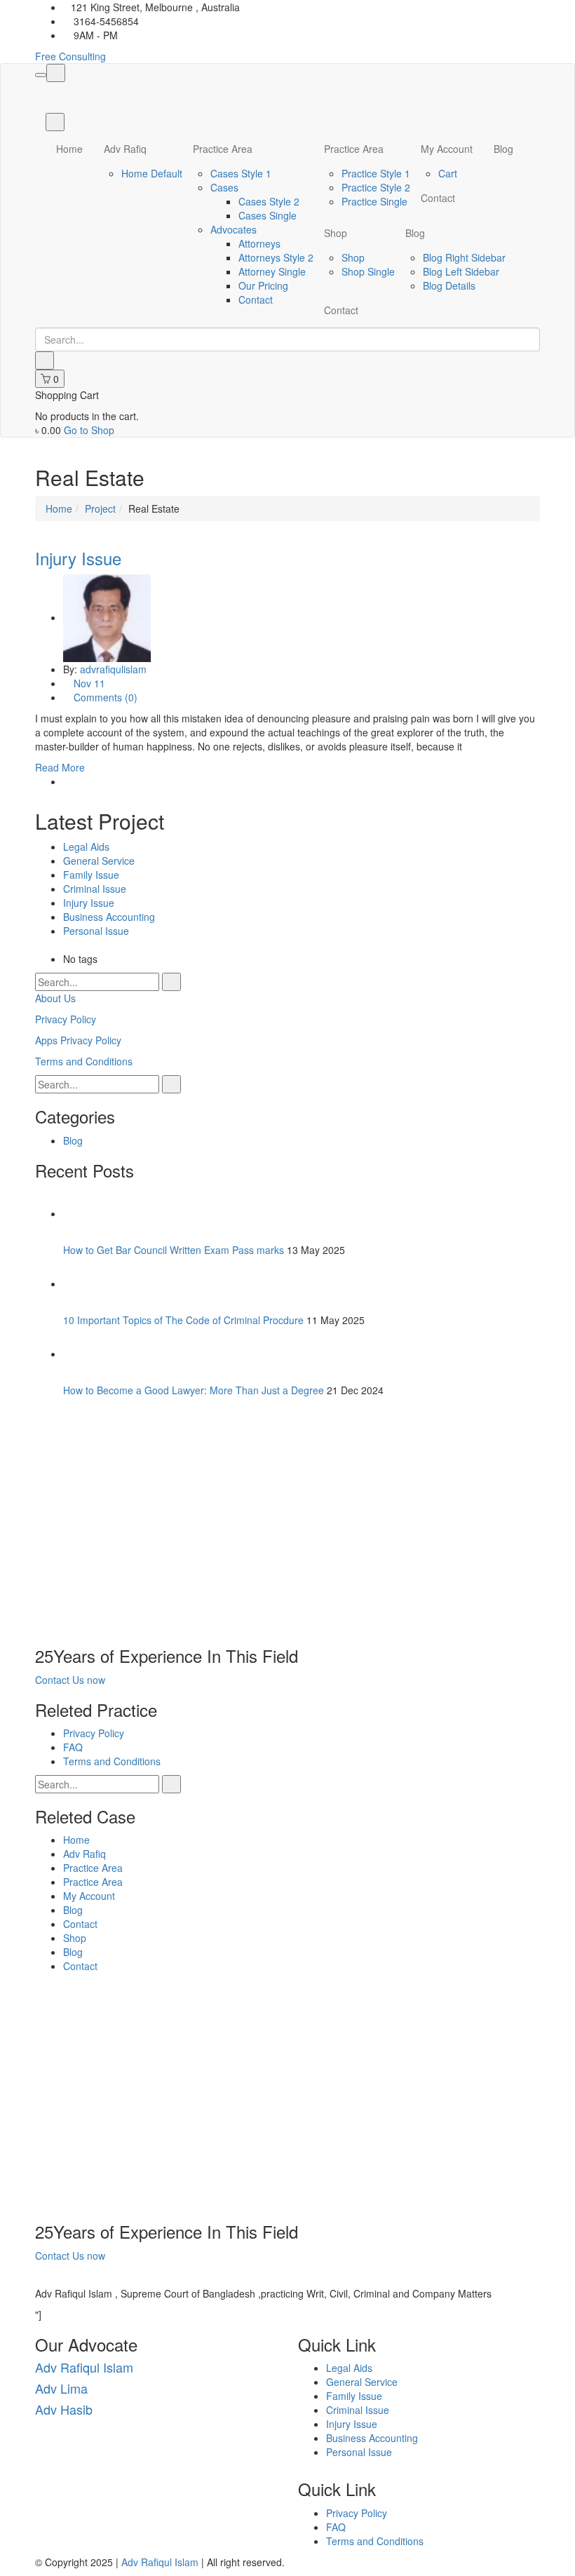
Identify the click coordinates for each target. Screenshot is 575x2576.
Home (69, 149)
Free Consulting (70, 56)
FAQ (73, 1747)
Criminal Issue (95, 889)
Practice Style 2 (376, 187)
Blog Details (449, 285)
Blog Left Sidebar (461, 271)
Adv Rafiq (125, 149)
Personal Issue (96, 931)
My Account (447, 149)
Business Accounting (109, 917)
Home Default (152, 173)
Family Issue (91, 875)
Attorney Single (272, 271)
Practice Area (223, 149)
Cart (448, 173)
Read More (60, 767)
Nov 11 (89, 683)
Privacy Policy (66, 1019)
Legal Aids (86, 847)
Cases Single (268, 215)
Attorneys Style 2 (276, 257)
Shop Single (368, 271)
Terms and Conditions (84, 1061)
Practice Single (374, 201)
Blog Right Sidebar (464, 257)
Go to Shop (89, 430)
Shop (336, 233)
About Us (55, 998)
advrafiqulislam (113, 669)
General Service (99, 861)
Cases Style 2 (269, 201)
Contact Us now (70, 1680)
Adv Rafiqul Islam (84, 2367)
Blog (503, 149)
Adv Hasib (64, 2409)
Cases (224, 187)
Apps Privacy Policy (78, 1040)
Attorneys (259, 243)
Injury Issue (78, 558)
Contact (256, 299)
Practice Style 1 (376, 173)
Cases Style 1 (241, 173)
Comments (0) (104, 697)
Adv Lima (61, 2388)
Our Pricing (263, 285)
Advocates (234, 229)
